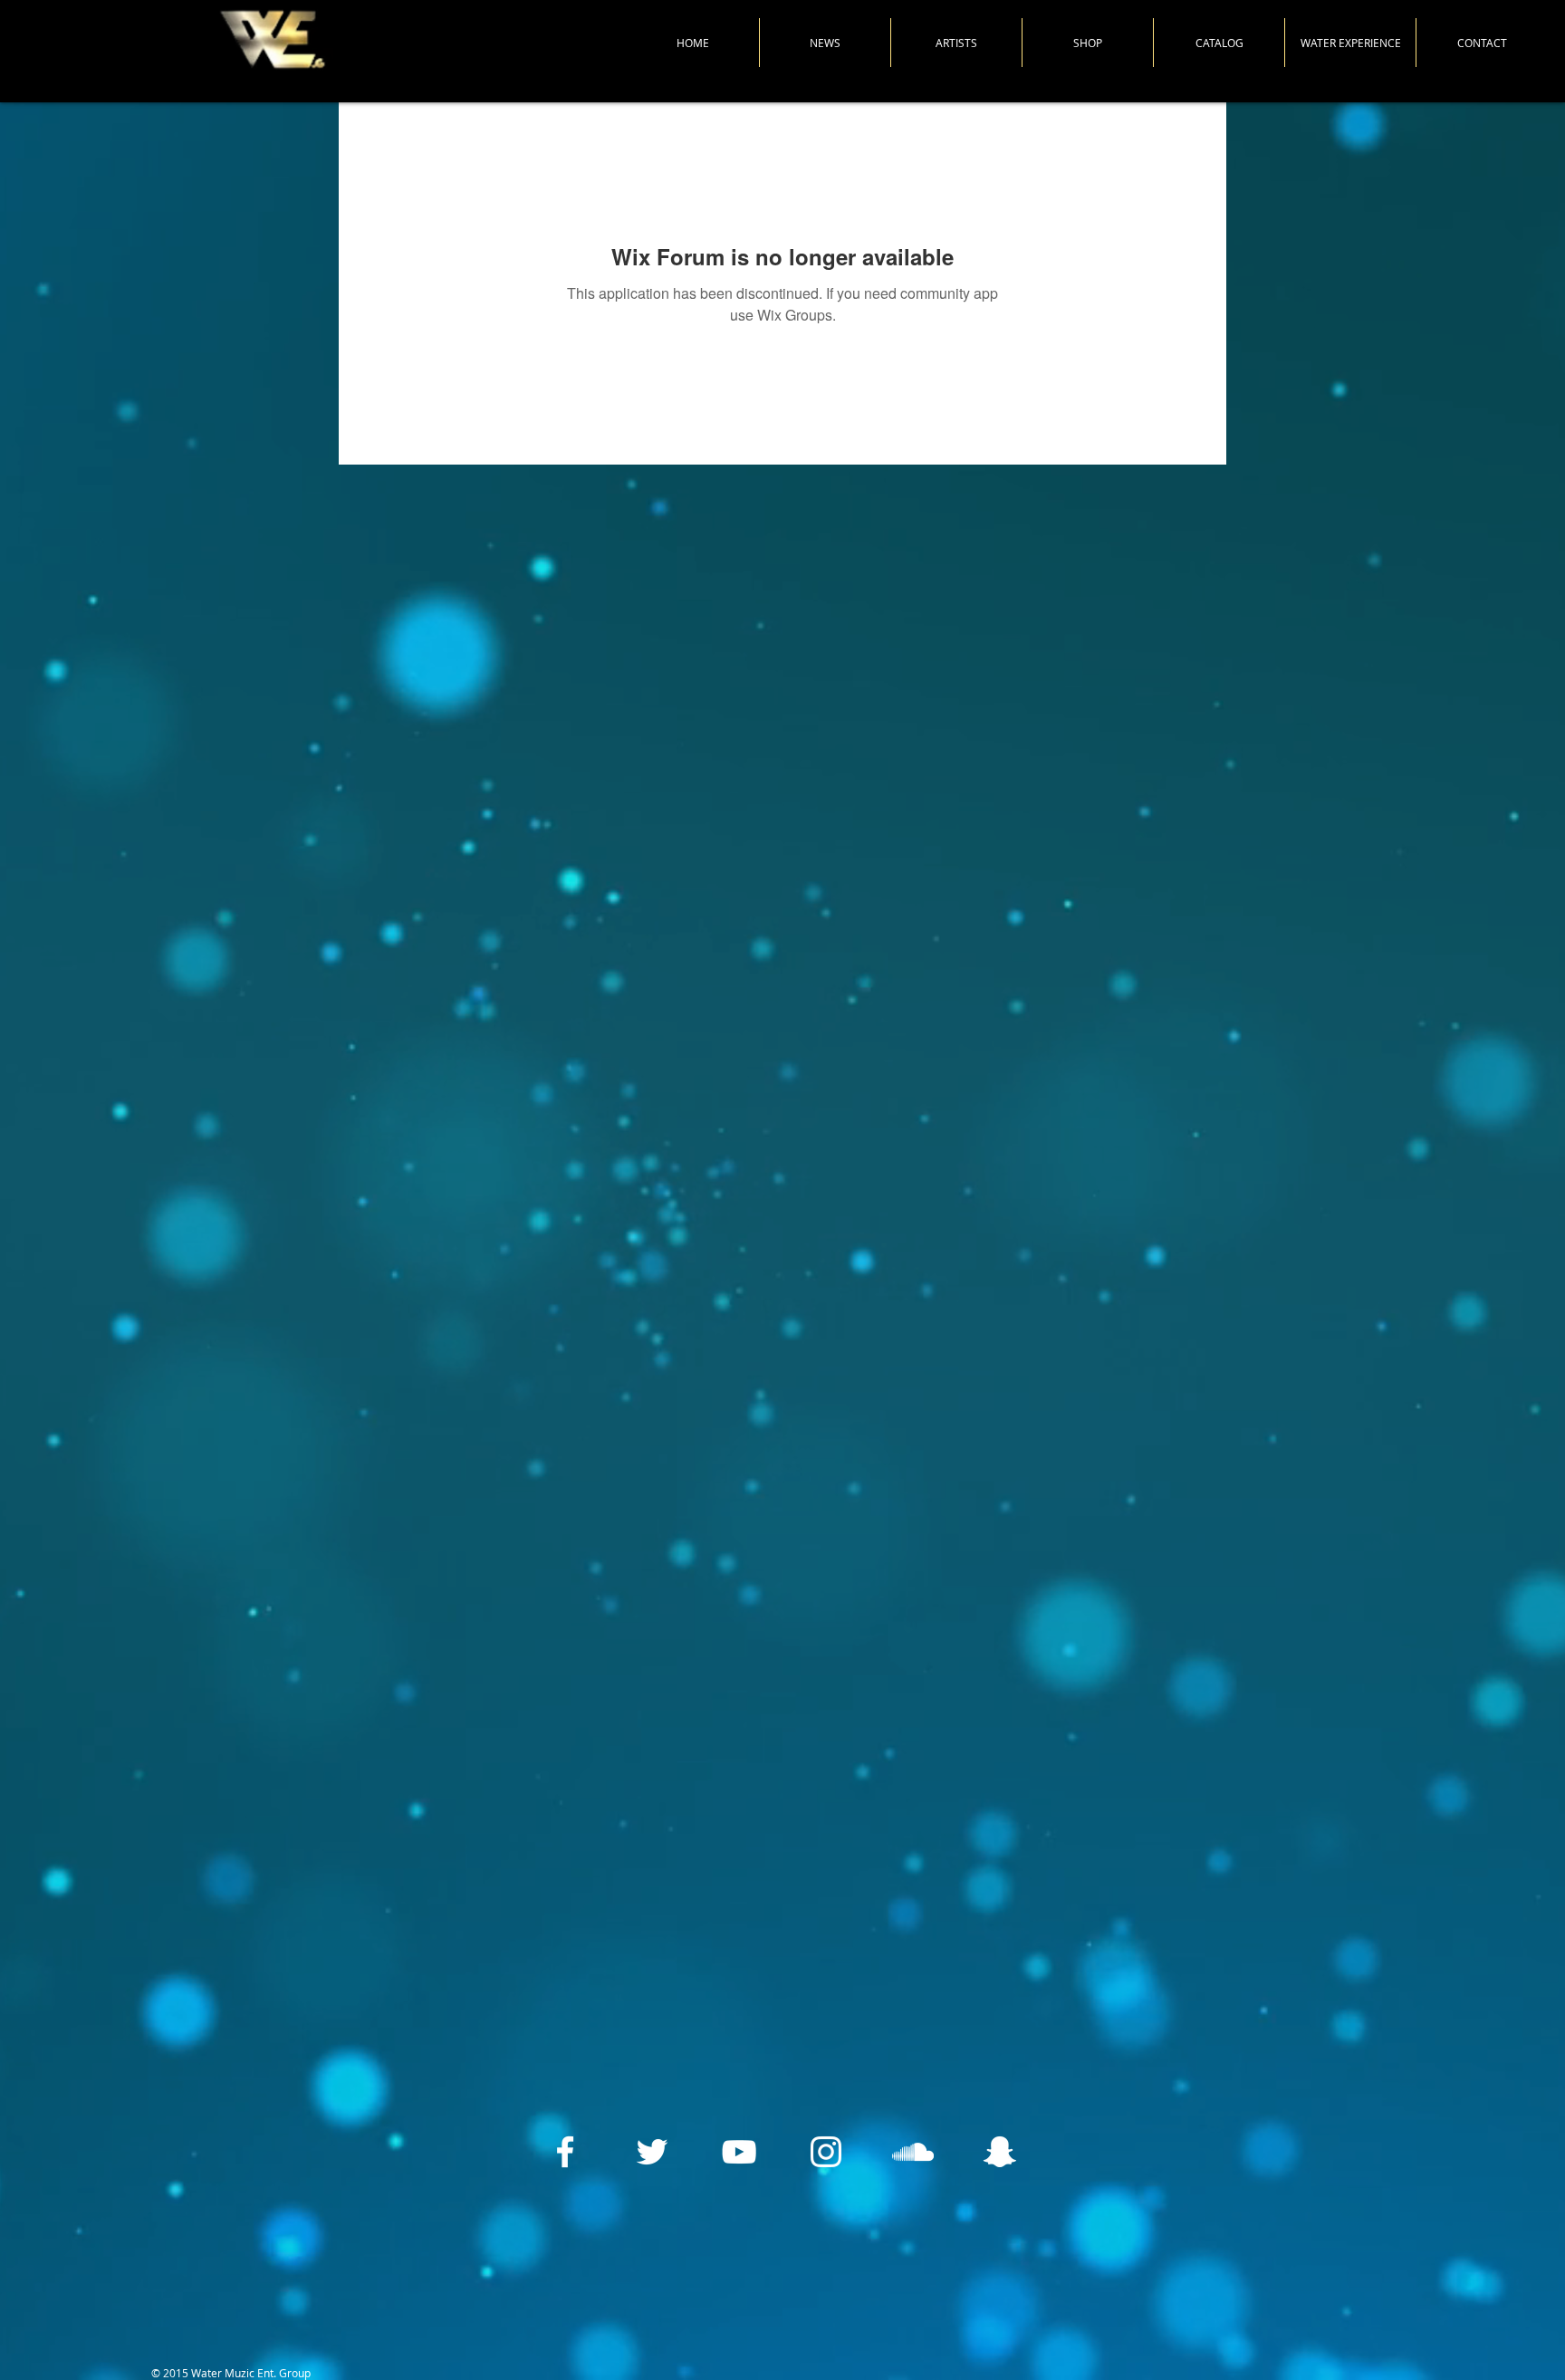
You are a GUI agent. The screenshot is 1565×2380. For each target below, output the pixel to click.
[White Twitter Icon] (652, 2152)
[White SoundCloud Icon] (913, 2152)
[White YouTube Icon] (739, 2152)
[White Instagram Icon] (826, 2152)
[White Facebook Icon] (565, 2152)
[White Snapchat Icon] (1000, 2152)
